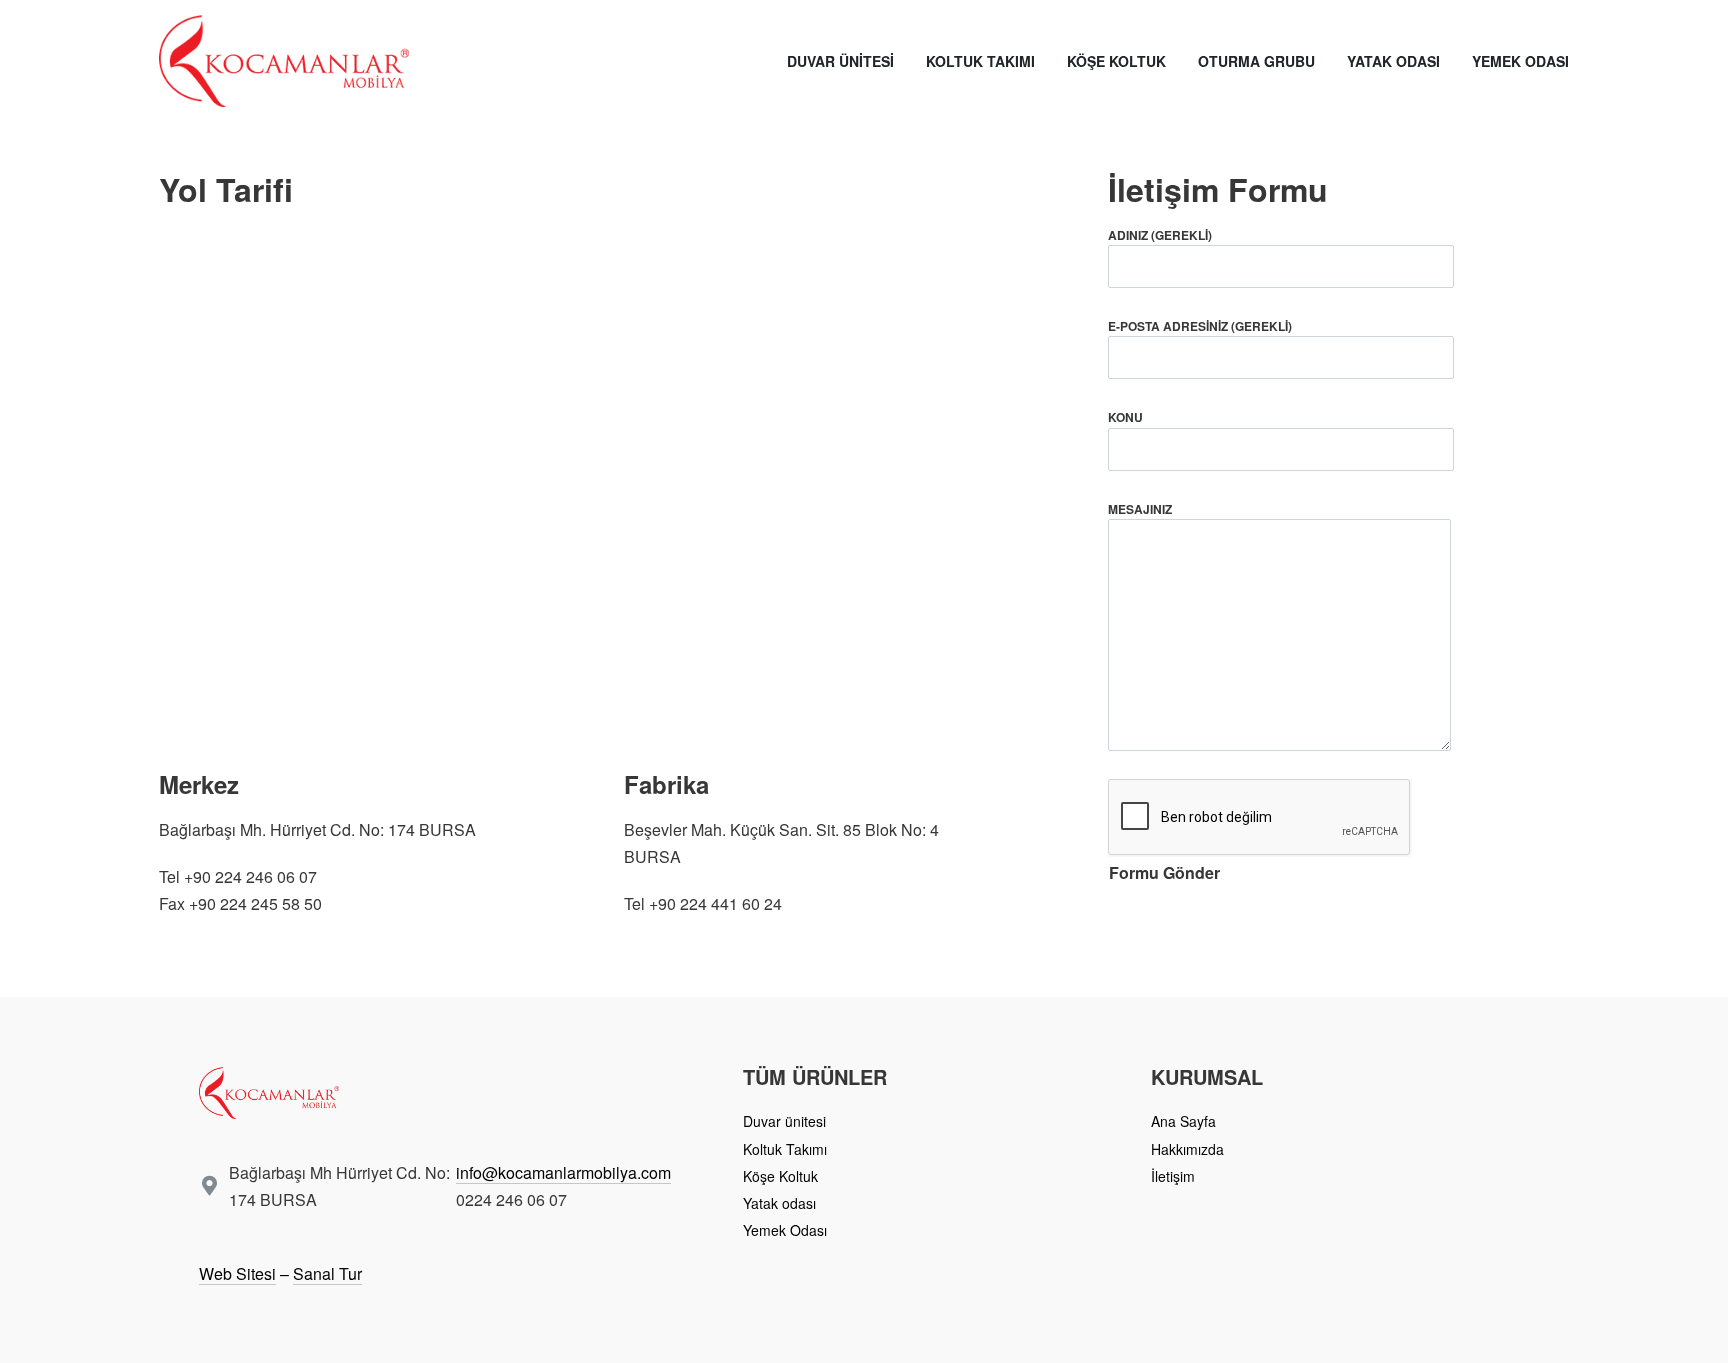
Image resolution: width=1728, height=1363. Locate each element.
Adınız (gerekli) (1160, 235)
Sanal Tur (327, 1273)
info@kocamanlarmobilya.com (563, 1172)
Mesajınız (1140, 509)
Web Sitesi (237, 1273)
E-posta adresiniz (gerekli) (1200, 326)
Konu (1125, 417)
